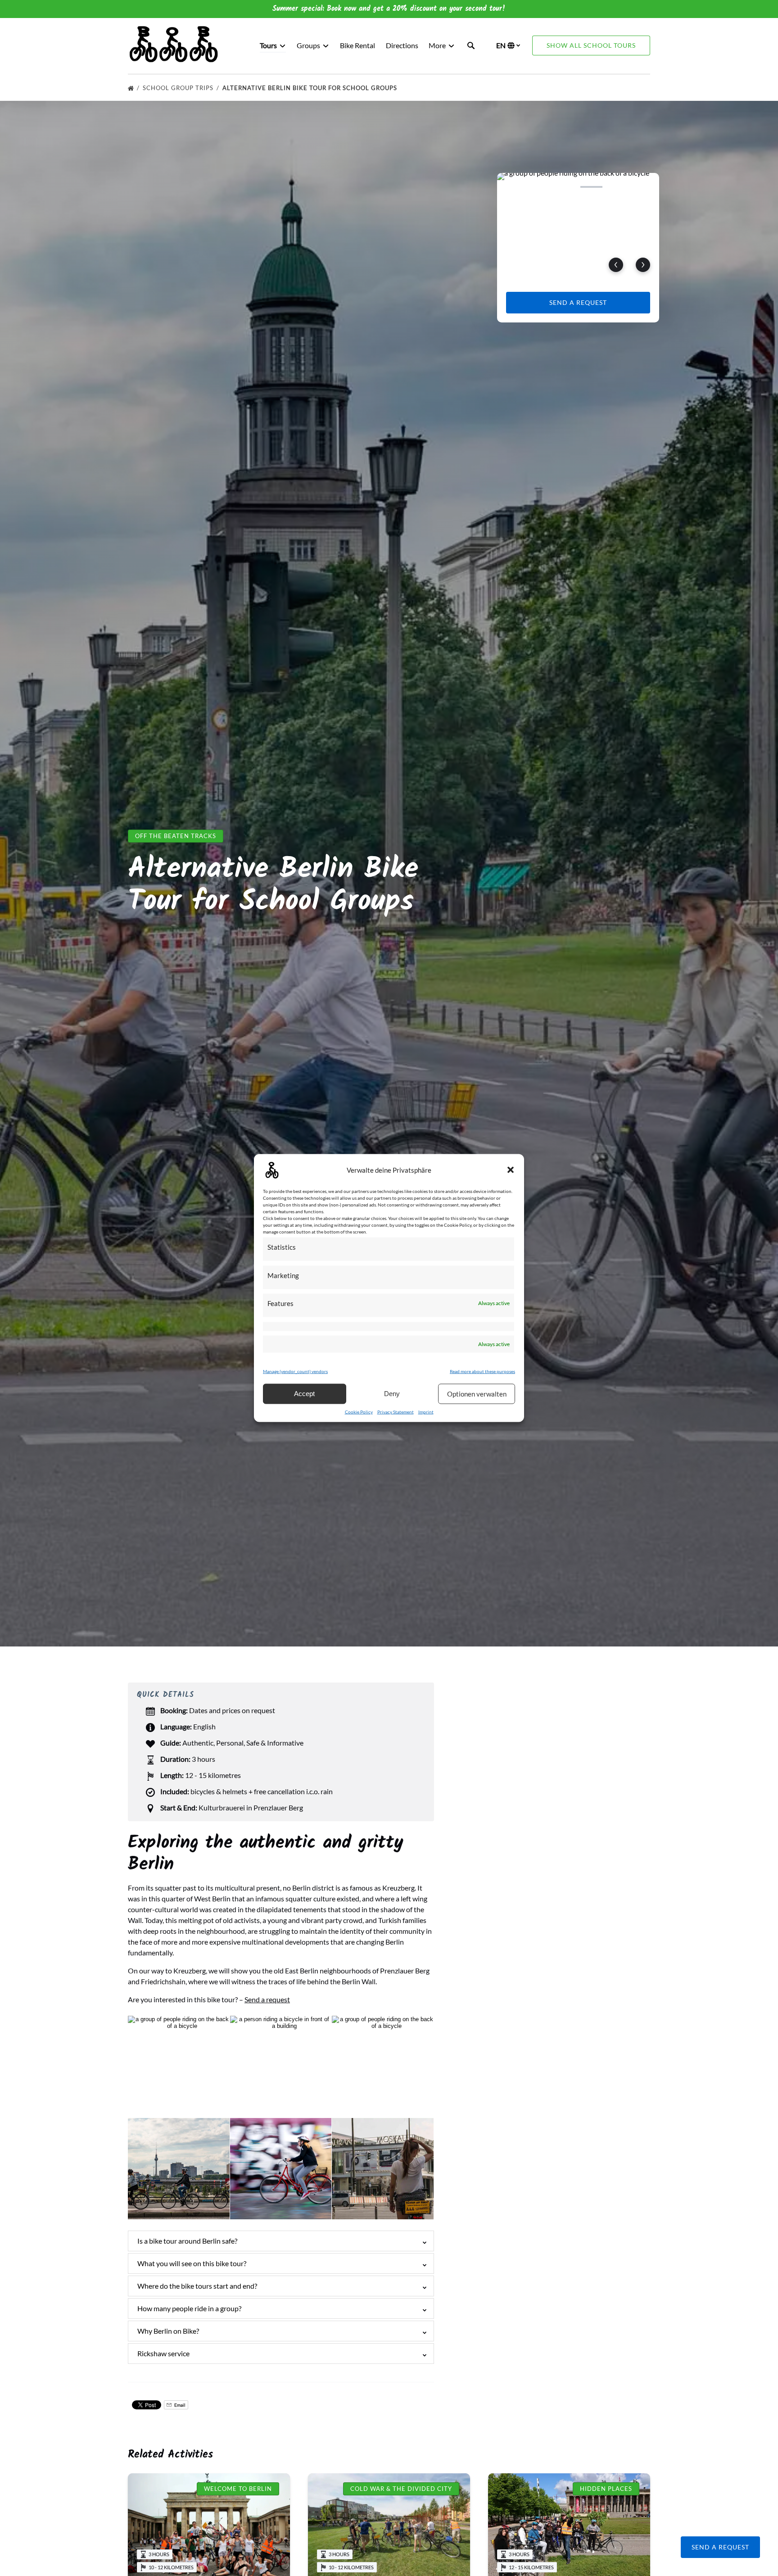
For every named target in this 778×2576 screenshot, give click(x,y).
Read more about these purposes (482, 1371)
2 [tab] (539, 187)
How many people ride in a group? (189, 2308)
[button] (511, 1170)
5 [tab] (618, 187)
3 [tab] (565, 187)
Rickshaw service (163, 2353)
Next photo (643, 265)
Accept (304, 1394)
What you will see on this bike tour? (192, 2263)
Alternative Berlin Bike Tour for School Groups (311, 88)
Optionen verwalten (477, 1394)
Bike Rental (357, 45)
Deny (392, 1394)
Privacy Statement (396, 1412)
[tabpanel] (578, 227)
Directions (402, 45)
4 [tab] (591, 187)
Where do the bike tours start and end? (197, 2286)
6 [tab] (644, 187)
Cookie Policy (359, 1412)
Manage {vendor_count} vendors (295, 1371)
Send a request (267, 1999)
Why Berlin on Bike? (168, 2331)
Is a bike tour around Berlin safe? (187, 2241)
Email (179, 2405)
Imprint (426, 1412)
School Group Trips (179, 88)
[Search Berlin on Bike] (471, 45)
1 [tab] (512, 187)
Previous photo (616, 265)
